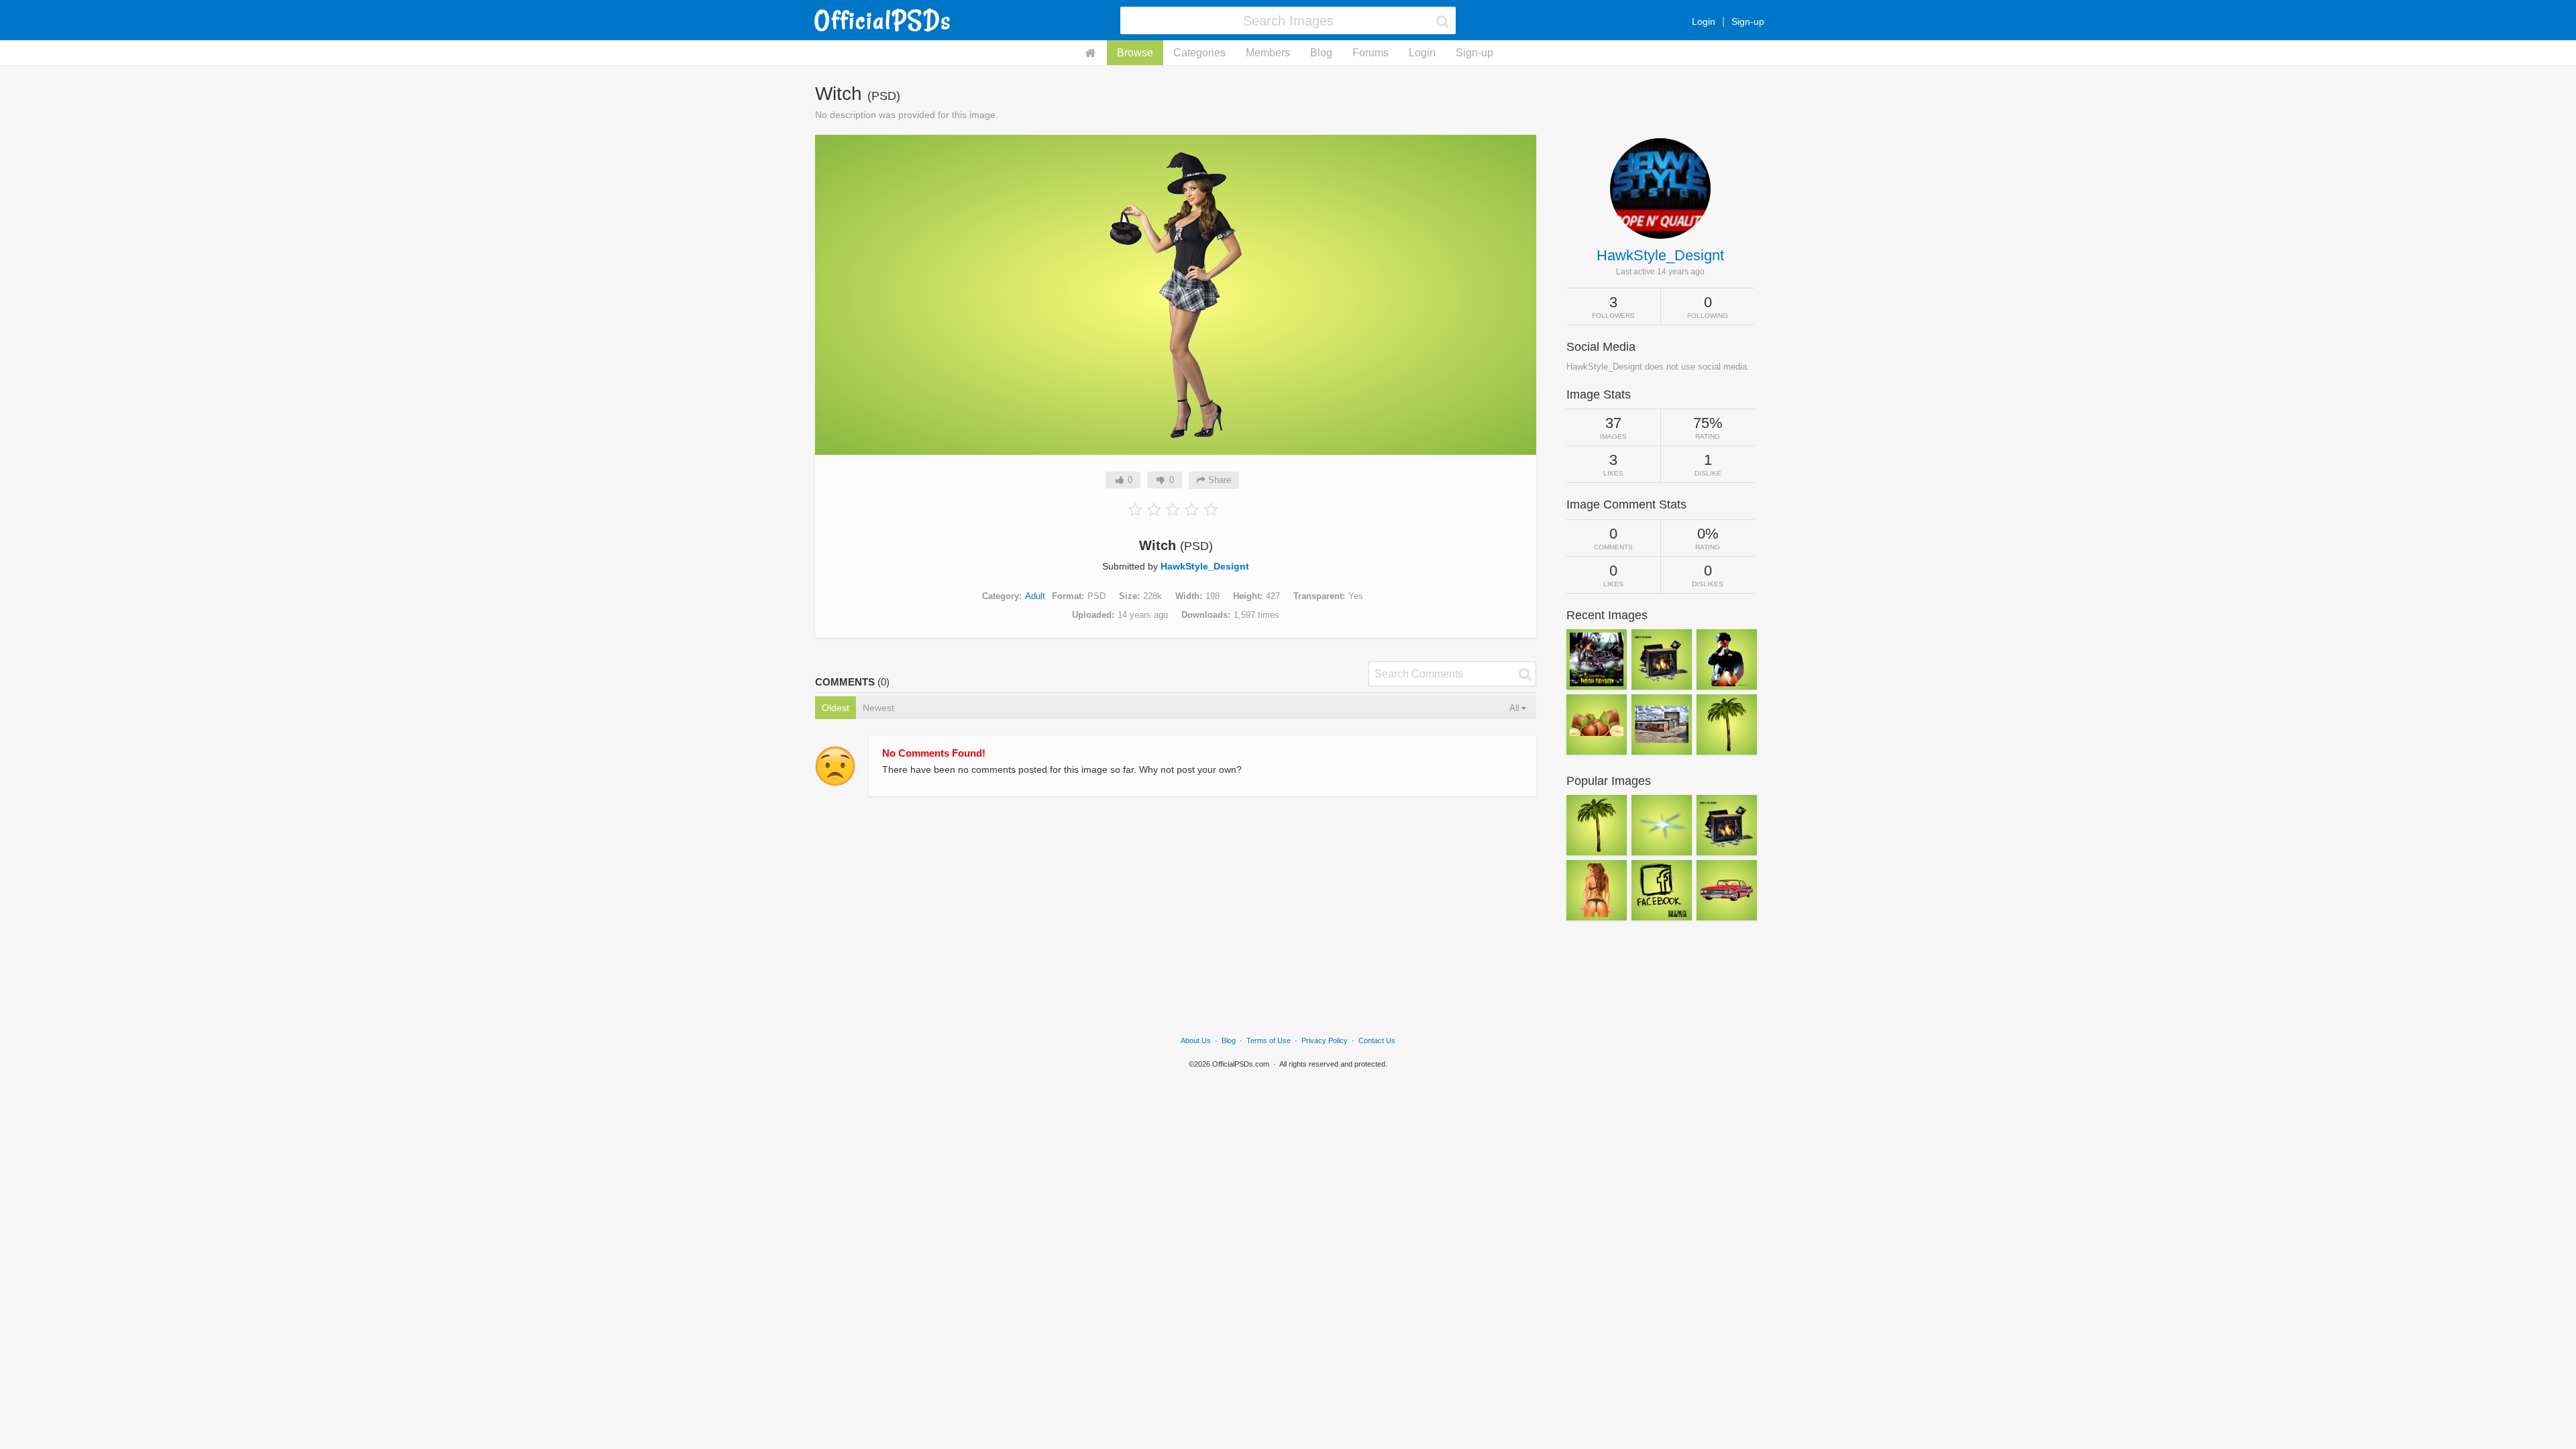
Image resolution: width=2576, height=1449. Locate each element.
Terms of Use (1269, 1040)
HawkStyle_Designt (1205, 566)
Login (1704, 21)
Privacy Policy (1325, 1040)
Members (1268, 53)
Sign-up (1748, 21)
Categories (1199, 53)
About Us (1196, 1040)
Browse (1135, 53)
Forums (1371, 53)
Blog (1321, 53)
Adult (1035, 596)
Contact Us (1377, 1040)
